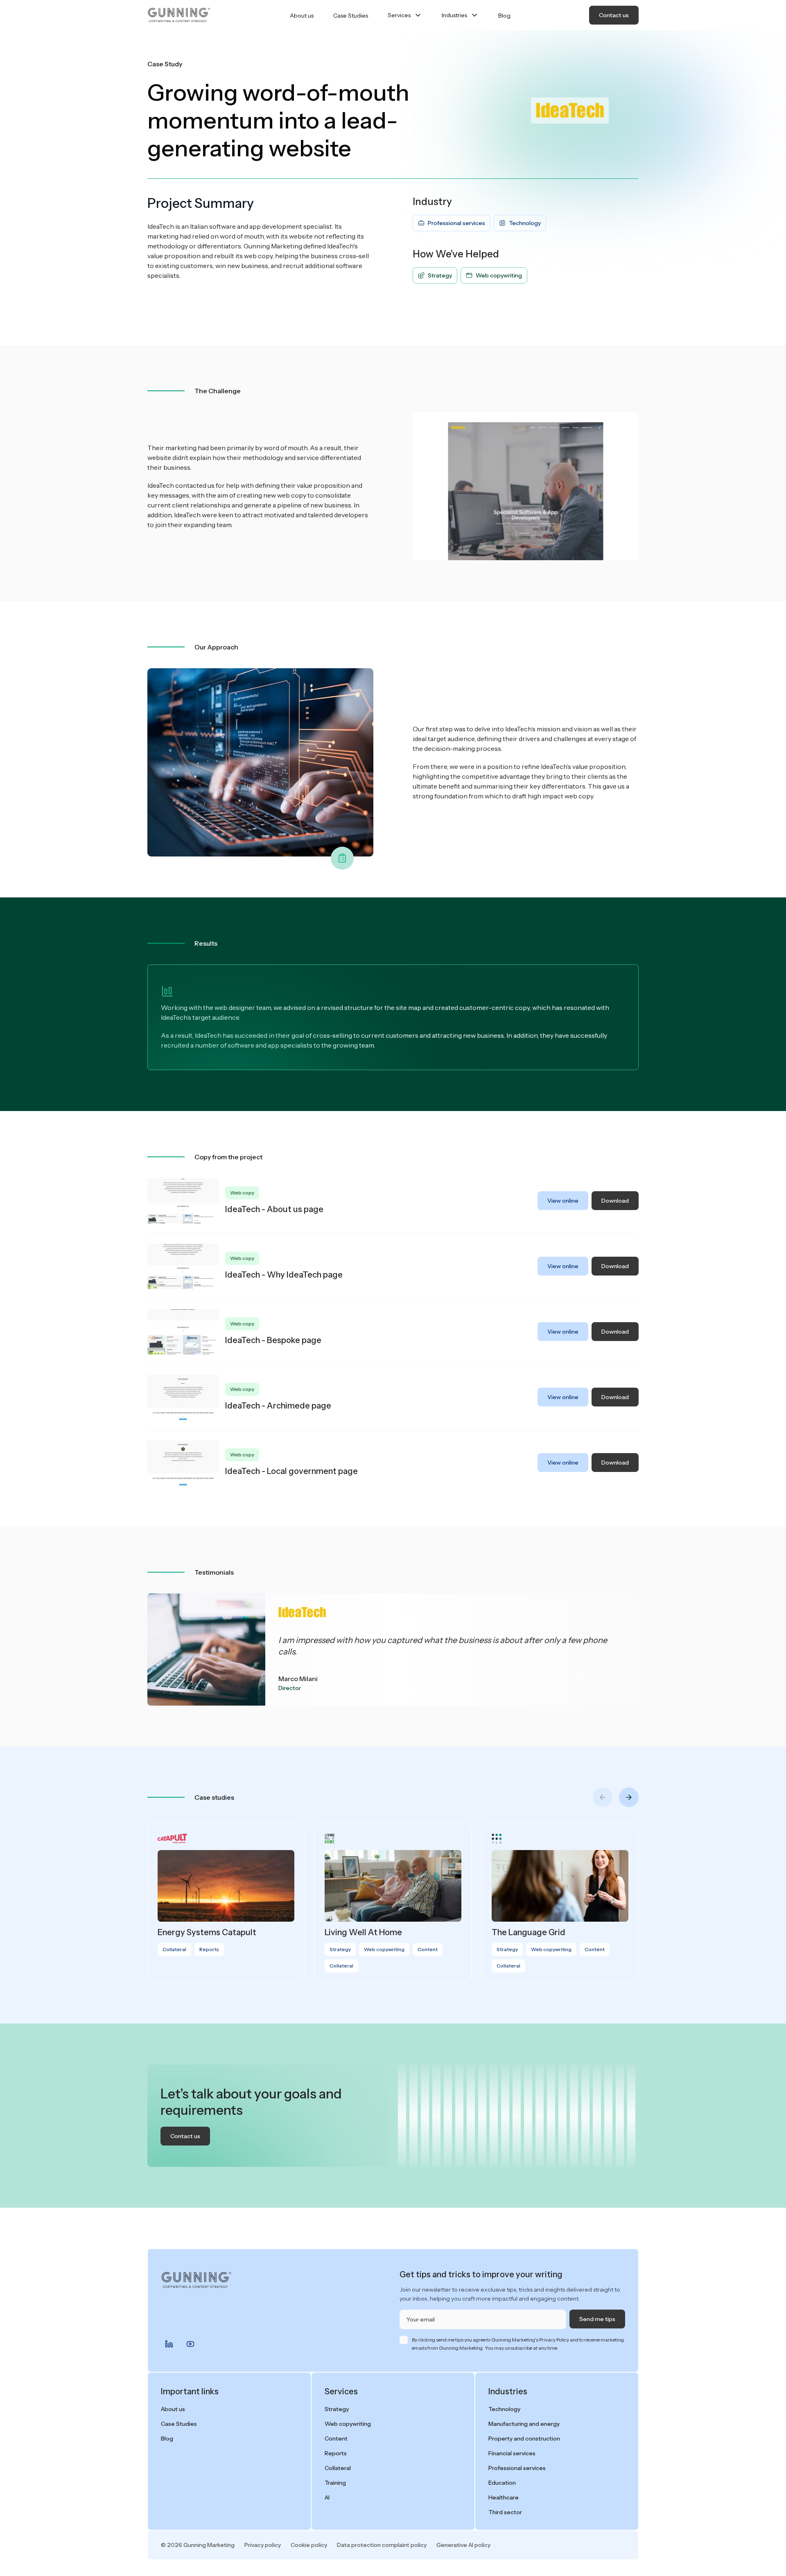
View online (563, 1201)
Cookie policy (309, 2545)
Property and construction (524, 2439)
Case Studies (351, 16)
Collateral (338, 2468)
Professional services (517, 2468)
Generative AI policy (463, 2545)
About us (302, 16)
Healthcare (504, 2497)
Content (336, 2439)
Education (502, 2483)
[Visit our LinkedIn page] (169, 2344)
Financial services (512, 2453)
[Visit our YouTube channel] (190, 2344)
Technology (504, 2409)
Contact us (614, 15)
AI (327, 2497)
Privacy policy (263, 2545)
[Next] (629, 1797)
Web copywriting (348, 2424)
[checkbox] (404, 2340)
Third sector (505, 2512)
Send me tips (597, 2319)
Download (615, 1201)
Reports (336, 2453)
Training (335, 2483)
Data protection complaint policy (382, 2545)
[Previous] (603, 1797)
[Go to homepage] (179, 15)
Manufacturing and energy (524, 2424)
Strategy (337, 2409)
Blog (504, 16)
